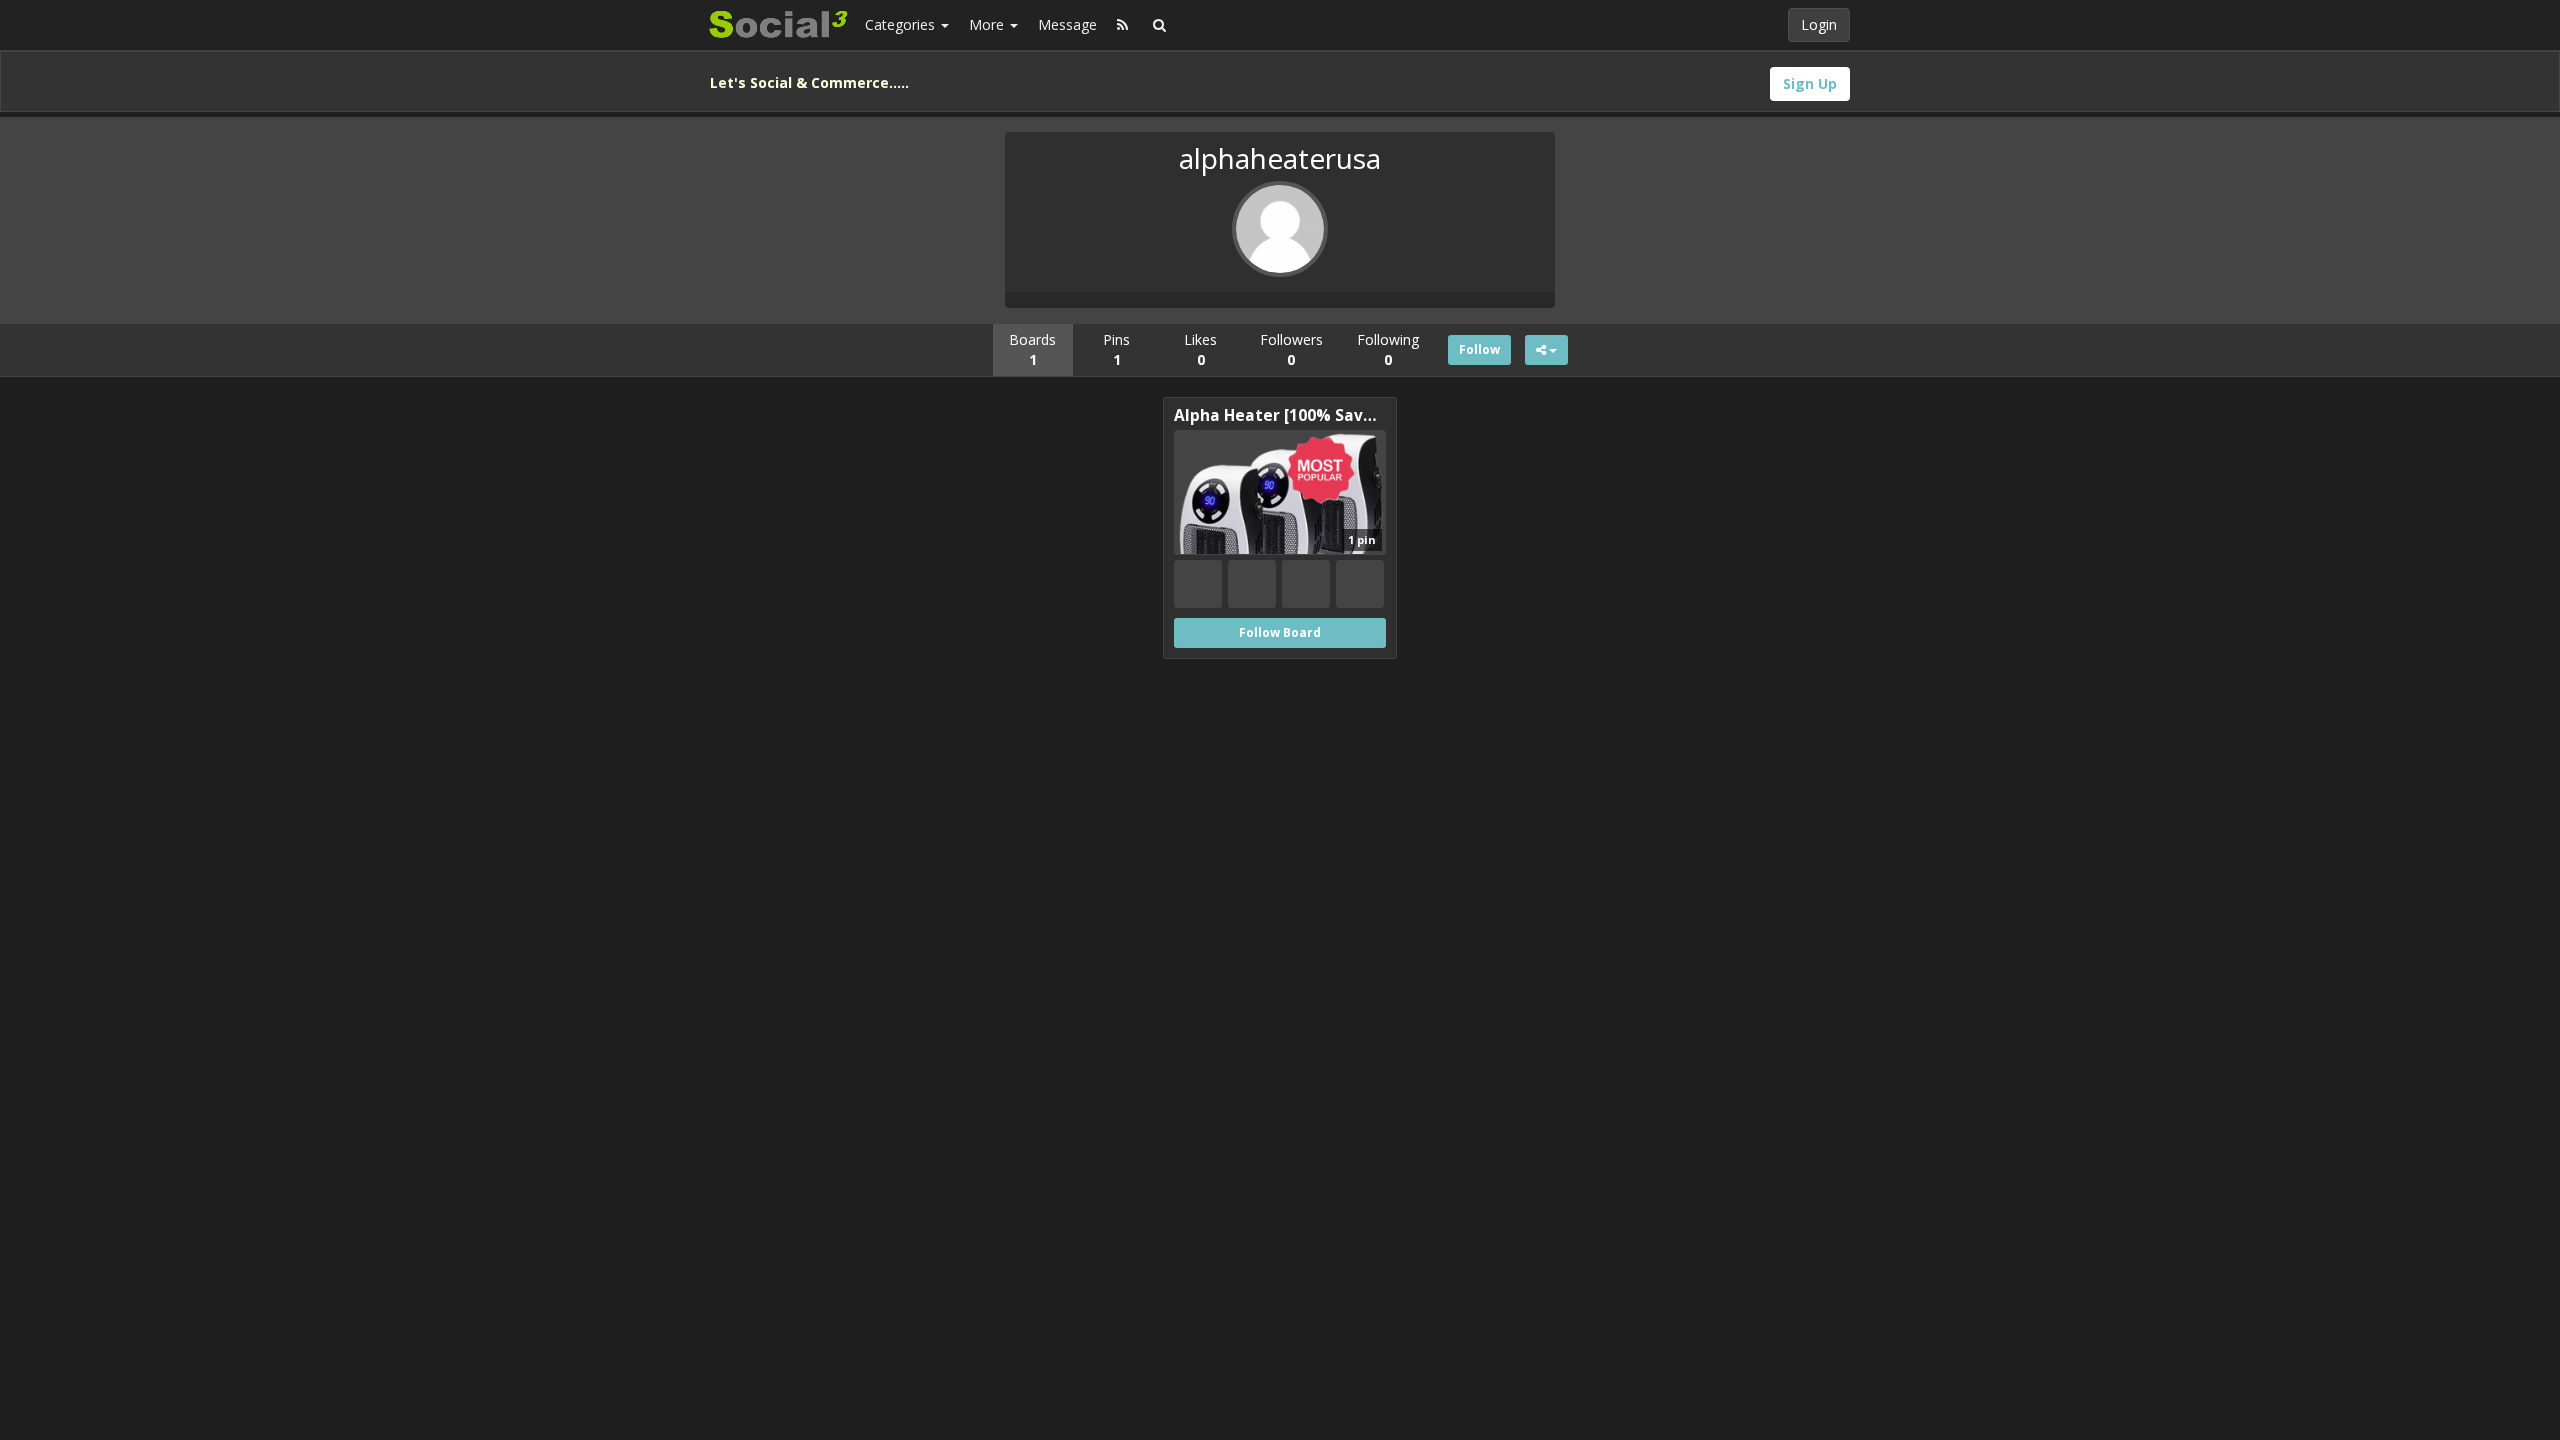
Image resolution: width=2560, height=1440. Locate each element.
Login (1819, 24)
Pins (1116, 349)
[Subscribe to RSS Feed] (1122, 25)
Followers (1291, 349)
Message (1067, 24)
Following (1388, 349)
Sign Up (1810, 83)
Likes (1200, 349)
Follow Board (1280, 632)
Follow (1479, 349)
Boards (1032, 349)
